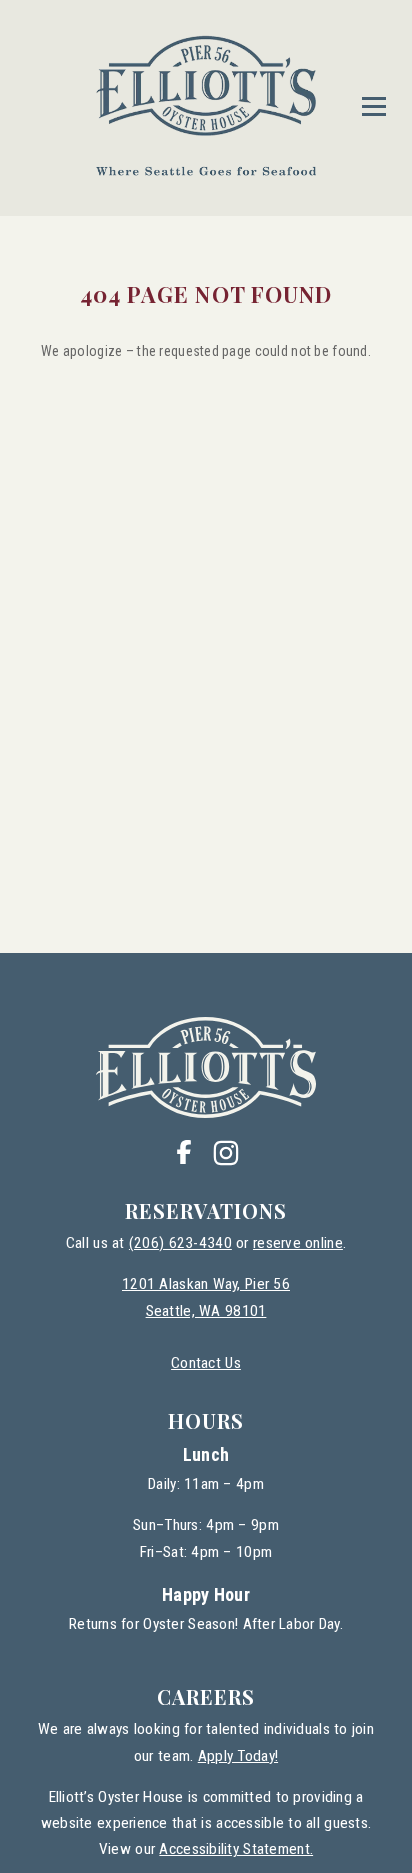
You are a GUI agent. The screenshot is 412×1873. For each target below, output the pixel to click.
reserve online (298, 1243)
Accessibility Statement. (236, 1849)
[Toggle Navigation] (374, 106)
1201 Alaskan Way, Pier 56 (206, 1284)
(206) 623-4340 (180, 1243)
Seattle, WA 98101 (206, 1311)
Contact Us (206, 1363)
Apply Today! (238, 1756)
